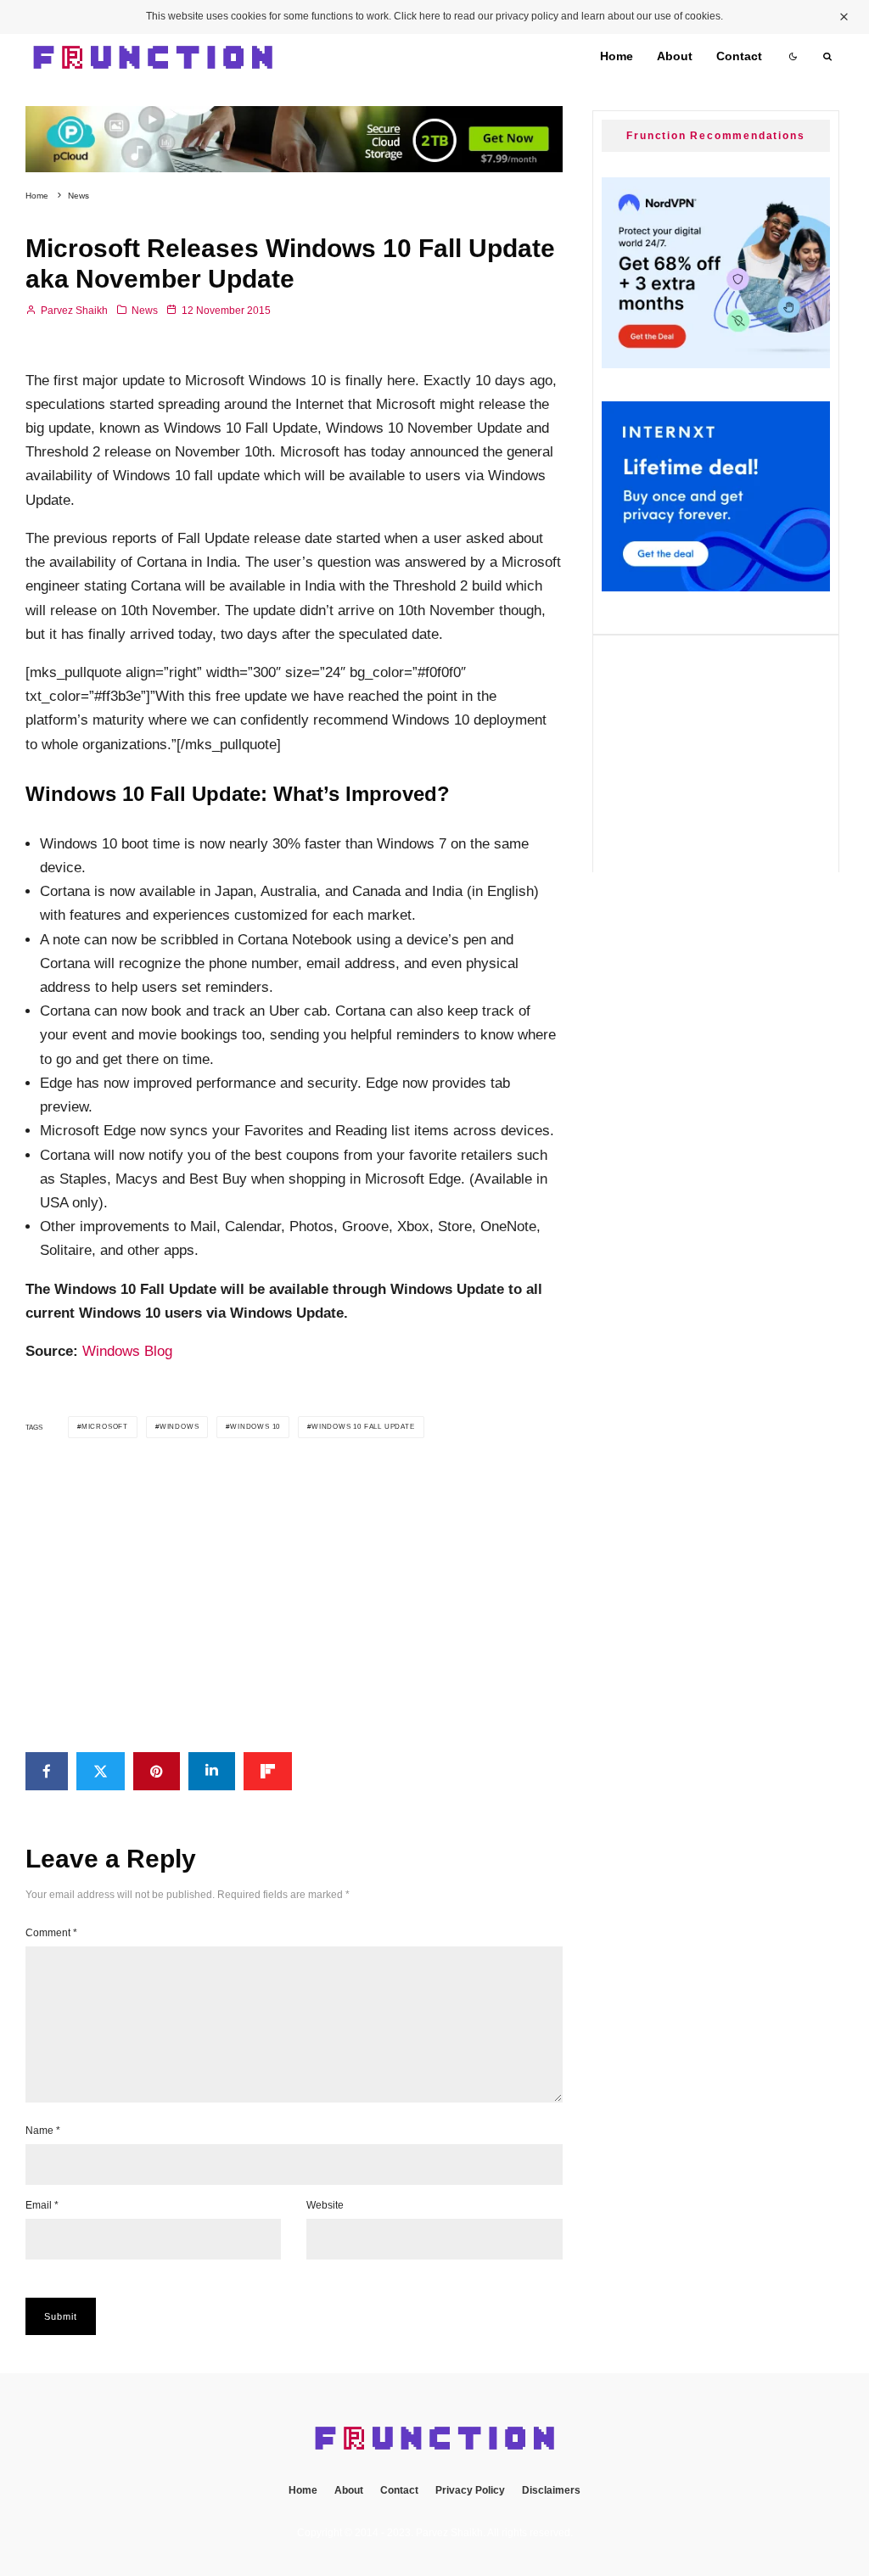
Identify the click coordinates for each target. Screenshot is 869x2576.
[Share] (47, 1771)
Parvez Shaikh (73, 311)
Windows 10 (255, 1427)
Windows (179, 1427)
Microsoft (105, 1427)
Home (617, 56)
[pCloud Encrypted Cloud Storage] (294, 118)
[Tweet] (101, 1771)
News (145, 311)
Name (43, 2131)
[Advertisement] (294, 1595)
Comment (51, 1933)
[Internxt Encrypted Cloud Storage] (716, 587)
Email (42, 2205)
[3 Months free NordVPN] (716, 364)
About (675, 56)
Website (325, 2205)
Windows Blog (127, 1351)
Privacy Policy (470, 2490)
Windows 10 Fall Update (363, 1427)
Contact (739, 56)
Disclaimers (551, 2490)
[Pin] (157, 1771)
